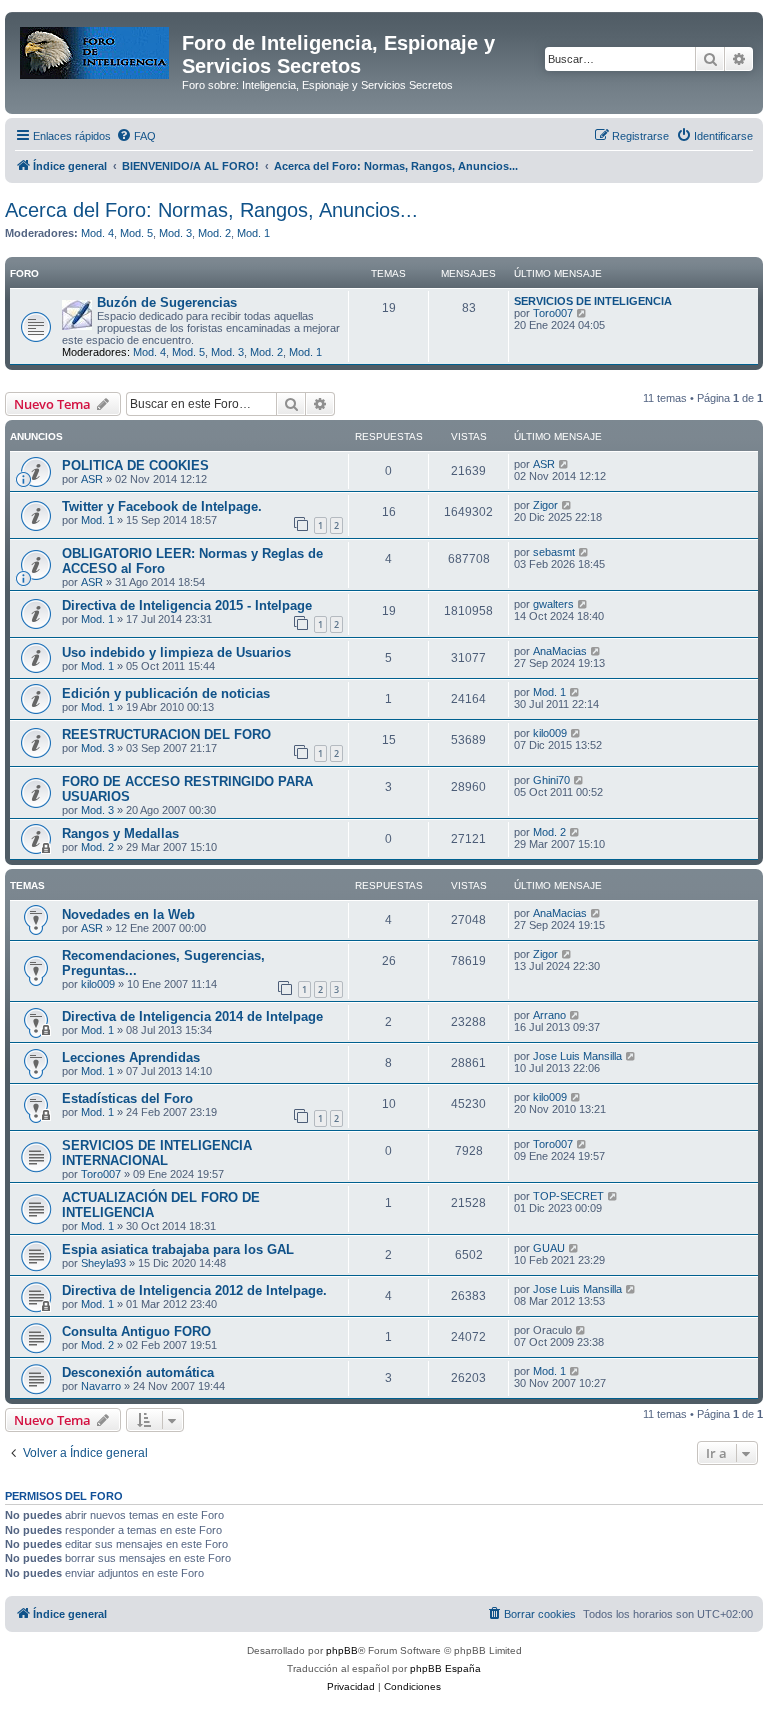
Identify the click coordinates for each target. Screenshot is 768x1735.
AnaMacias (560, 651)
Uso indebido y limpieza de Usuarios (176, 652)
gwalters (553, 604)
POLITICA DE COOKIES (135, 465)
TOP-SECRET (568, 1196)
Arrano (549, 1015)
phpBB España (445, 1668)
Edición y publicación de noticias (166, 693)
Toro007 (553, 313)
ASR (92, 479)
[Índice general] (96, 49)
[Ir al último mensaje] (564, 464)
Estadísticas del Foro (127, 1098)
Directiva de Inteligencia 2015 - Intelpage (187, 605)
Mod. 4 (97, 233)
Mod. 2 (214, 233)
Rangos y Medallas (120, 833)
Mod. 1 (253, 233)
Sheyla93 (103, 1263)
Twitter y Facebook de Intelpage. (162, 506)
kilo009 (550, 733)
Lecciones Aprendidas (131, 1057)
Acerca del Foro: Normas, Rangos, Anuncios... (211, 210)
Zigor (545, 505)
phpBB (342, 1650)
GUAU (549, 1248)
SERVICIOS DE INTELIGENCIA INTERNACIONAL (157, 1153)
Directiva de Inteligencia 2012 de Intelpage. (194, 1290)
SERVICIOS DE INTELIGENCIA (593, 301)
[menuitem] (136, 136)
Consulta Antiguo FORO (136, 1331)
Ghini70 (551, 780)
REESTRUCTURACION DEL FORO (166, 734)
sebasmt (554, 552)
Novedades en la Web (128, 914)
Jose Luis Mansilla (577, 1056)
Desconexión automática (138, 1372)
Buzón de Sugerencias (167, 302)
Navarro (101, 1386)
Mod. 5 (136, 233)
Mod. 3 (175, 233)
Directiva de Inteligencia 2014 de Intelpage (192, 1016)
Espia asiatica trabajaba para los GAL (178, 1249)
